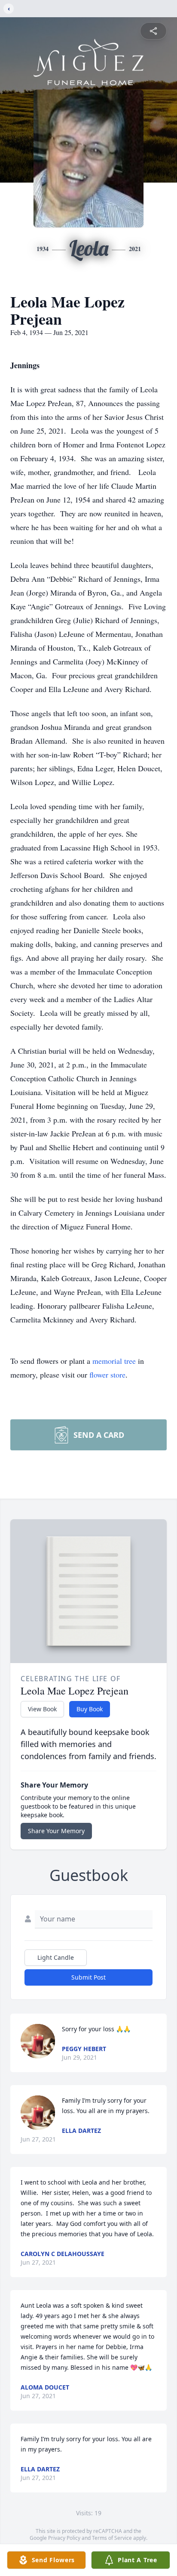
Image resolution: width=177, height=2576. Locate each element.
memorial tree (114, 1361)
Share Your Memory (56, 1831)
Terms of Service (112, 2538)
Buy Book (90, 1709)
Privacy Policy (64, 2538)
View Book (42, 1709)
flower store (107, 1375)
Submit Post (88, 1977)
